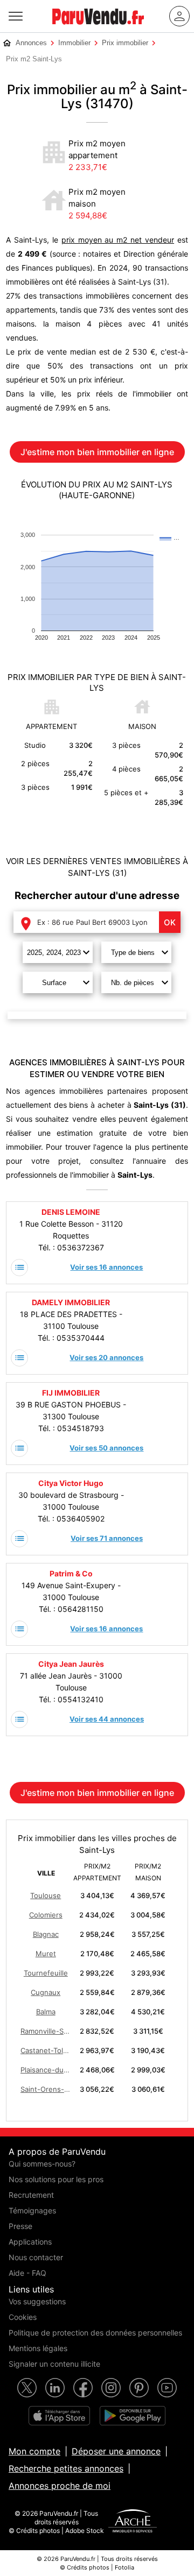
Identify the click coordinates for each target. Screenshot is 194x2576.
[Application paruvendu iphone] (59, 2416)
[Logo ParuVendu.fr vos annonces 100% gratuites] (98, 29)
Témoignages (32, 2210)
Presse (20, 2226)
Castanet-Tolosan (46, 2050)
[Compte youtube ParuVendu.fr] (167, 2388)
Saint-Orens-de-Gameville (46, 2089)
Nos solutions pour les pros (56, 2179)
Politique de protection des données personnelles (95, 2333)
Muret (46, 1954)
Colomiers (46, 1915)
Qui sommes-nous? (42, 2164)
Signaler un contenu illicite (54, 2364)
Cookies (23, 2317)
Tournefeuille (46, 1973)
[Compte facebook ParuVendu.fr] (83, 2388)
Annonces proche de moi (60, 2486)
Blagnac (46, 1934)
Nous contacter (36, 2257)
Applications (30, 2242)
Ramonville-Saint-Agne (46, 2031)
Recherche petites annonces (66, 2468)
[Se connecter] (179, 16)
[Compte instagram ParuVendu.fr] (111, 2388)
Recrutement (31, 2195)
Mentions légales (38, 2348)
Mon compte (34, 2451)
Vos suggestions (37, 2301)
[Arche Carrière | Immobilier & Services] (133, 2522)
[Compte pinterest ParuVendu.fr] (139, 2388)
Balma (46, 2012)
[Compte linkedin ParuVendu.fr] (55, 2388)
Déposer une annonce (116, 2451)
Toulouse (46, 1895)
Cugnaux (46, 1992)
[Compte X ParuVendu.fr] (27, 2388)
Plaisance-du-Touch (46, 2070)
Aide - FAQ (27, 2273)
